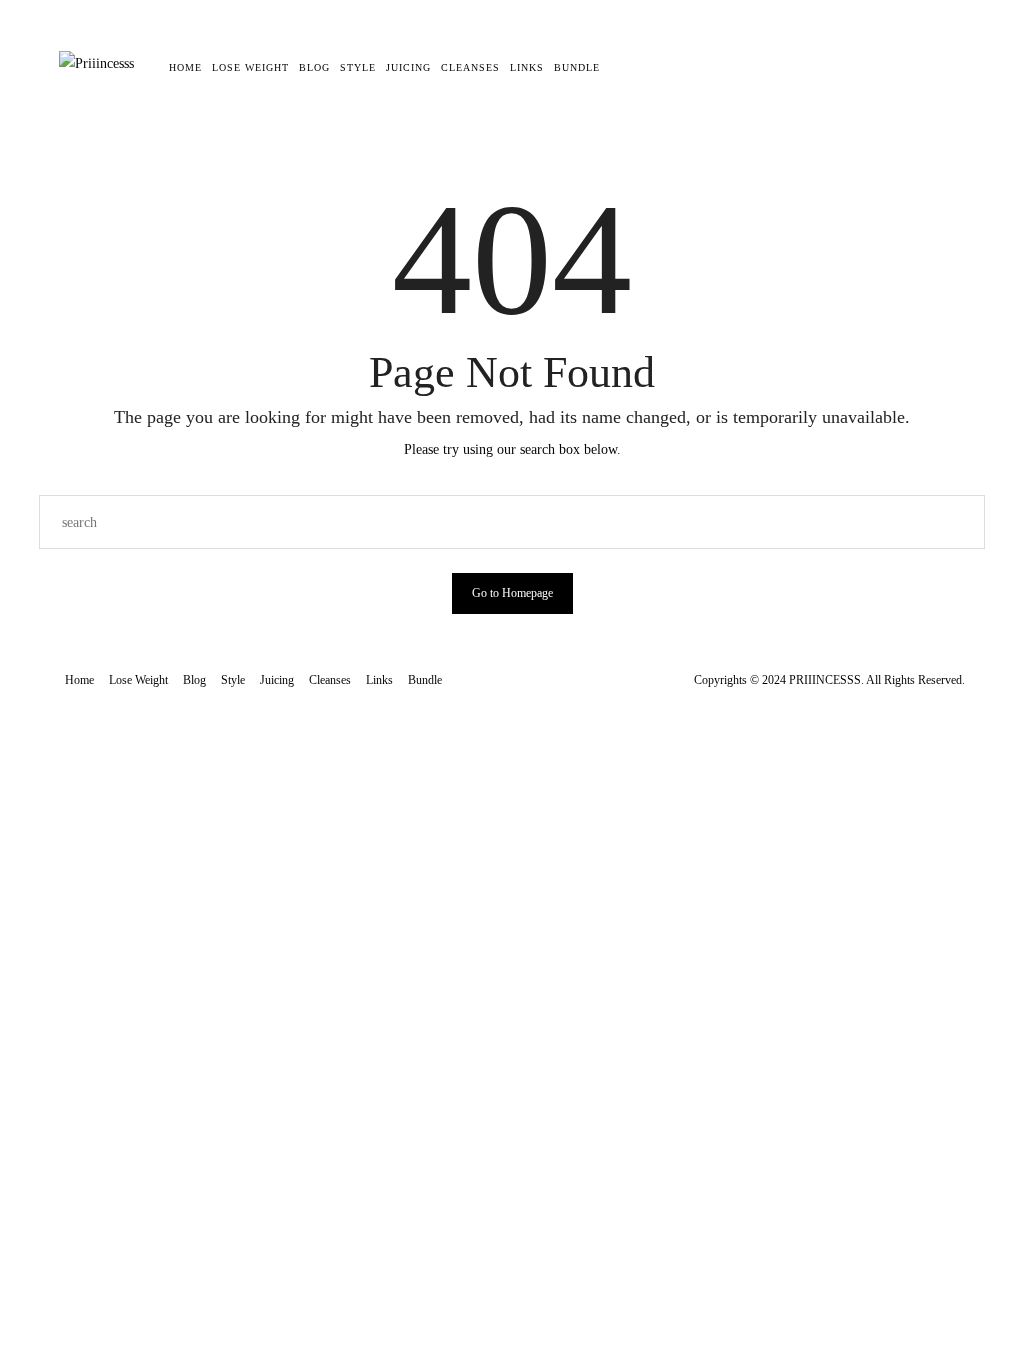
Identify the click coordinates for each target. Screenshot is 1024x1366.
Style (358, 67)
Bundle (577, 67)
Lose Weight (250, 67)
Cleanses (470, 67)
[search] (619, 68)
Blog (314, 67)
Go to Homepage (512, 593)
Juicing (408, 67)
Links (527, 67)
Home (185, 67)
